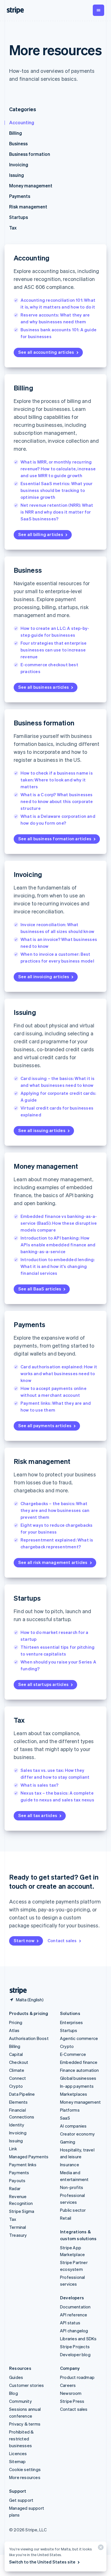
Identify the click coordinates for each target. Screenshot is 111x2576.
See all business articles (44, 687)
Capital (16, 2054)
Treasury (18, 2235)
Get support (21, 2500)
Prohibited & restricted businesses (21, 2439)
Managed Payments (29, 2157)
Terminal (18, 2227)
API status (70, 2323)
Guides (16, 2377)
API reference (74, 2315)
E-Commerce (73, 2054)
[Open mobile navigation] (98, 10)
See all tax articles (38, 1815)
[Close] (100, 2549)
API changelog (74, 2331)
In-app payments (77, 2086)
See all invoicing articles (44, 976)
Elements (18, 2102)
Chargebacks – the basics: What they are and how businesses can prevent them (55, 1510)
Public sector (73, 2210)
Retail (66, 2218)
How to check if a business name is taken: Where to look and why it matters (57, 780)
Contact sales (62, 1940)
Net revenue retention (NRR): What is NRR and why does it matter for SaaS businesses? (57, 512)
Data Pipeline (22, 2094)
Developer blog (75, 2354)
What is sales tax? (40, 1785)
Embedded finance (79, 2062)
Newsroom (71, 2393)
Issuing (17, 175)
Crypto (16, 2086)
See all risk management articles (53, 1562)
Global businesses (78, 2078)
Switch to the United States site (42, 2562)
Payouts (17, 2180)
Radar (15, 2188)
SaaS (65, 2118)
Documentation (75, 2307)
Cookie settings (25, 2469)
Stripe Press (72, 2401)
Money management (31, 186)
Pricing (16, 2022)
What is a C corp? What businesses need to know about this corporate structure (57, 801)
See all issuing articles (42, 1130)
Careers (68, 2385)
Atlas (14, 2030)
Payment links (23, 2165)
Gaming (68, 2142)
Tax (13, 228)
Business (18, 143)
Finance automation (80, 2070)
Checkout (19, 2062)
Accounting (22, 122)
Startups (18, 217)
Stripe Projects (75, 2347)
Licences (18, 2453)
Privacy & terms (25, 2424)
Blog (14, 2393)
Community (20, 2401)
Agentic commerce (79, 2038)
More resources (25, 2477)
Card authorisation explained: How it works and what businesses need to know (59, 1373)
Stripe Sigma (22, 2211)
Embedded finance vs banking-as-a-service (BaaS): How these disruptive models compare (59, 1223)
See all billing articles (41, 534)
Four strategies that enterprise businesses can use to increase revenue (54, 650)
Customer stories (26, 2385)
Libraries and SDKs (78, 2339)
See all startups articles (43, 1684)
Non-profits (72, 2187)
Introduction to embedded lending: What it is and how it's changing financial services (58, 1266)
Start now (24, 1940)
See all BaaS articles (40, 1289)
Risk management (28, 207)
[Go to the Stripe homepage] (16, 1991)
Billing (16, 133)
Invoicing (19, 165)
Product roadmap (77, 2377)
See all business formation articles (55, 839)
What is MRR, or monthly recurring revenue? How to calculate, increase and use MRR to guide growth (58, 469)
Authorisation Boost (29, 2038)
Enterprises (71, 2022)
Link (13, 2149)
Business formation (30, 154)
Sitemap (17, 2461)
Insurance (70, 2165)
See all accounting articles (46, 352)
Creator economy (77, 2134)
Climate (17, 2070)
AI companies (73, 2126)
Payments (20, 196)
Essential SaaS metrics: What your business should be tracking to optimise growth (57, 490)
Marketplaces (74, 2094)
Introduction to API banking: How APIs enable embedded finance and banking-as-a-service (58, 1245)
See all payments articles (45, 1425)
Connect (18, 2078)
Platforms (70, 2110)
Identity (17, 2125)
